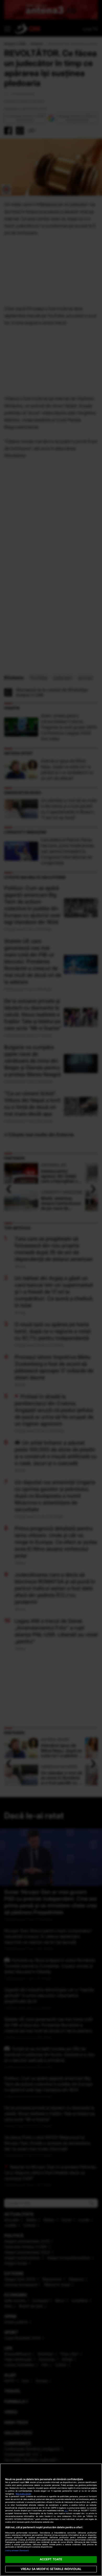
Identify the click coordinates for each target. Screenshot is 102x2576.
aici (66, 2511)
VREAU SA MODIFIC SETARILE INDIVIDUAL (51, 2569)
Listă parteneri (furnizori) (17, 2551)
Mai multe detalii (23, 2494)
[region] (51, 2520)
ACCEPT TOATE (51, 2559)
